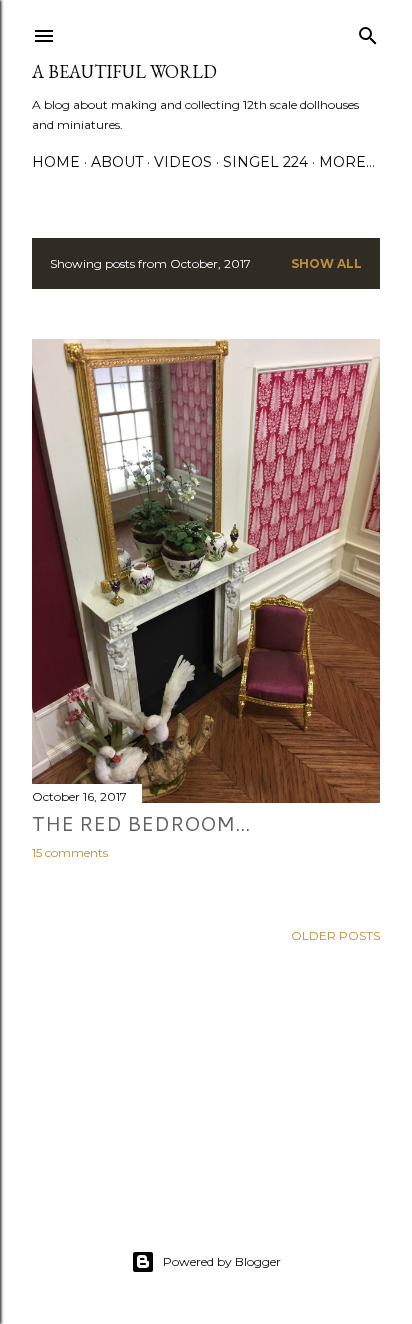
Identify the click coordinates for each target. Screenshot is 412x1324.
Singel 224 (265, 162)
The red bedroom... (141, 823)
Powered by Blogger (222, 1261)
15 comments (70, 852)
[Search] (368, 31)
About (117, 162)
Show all (326, 263)
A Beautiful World (124, 71)
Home (56, 162)
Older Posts (335, 935)
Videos (183, 162)
